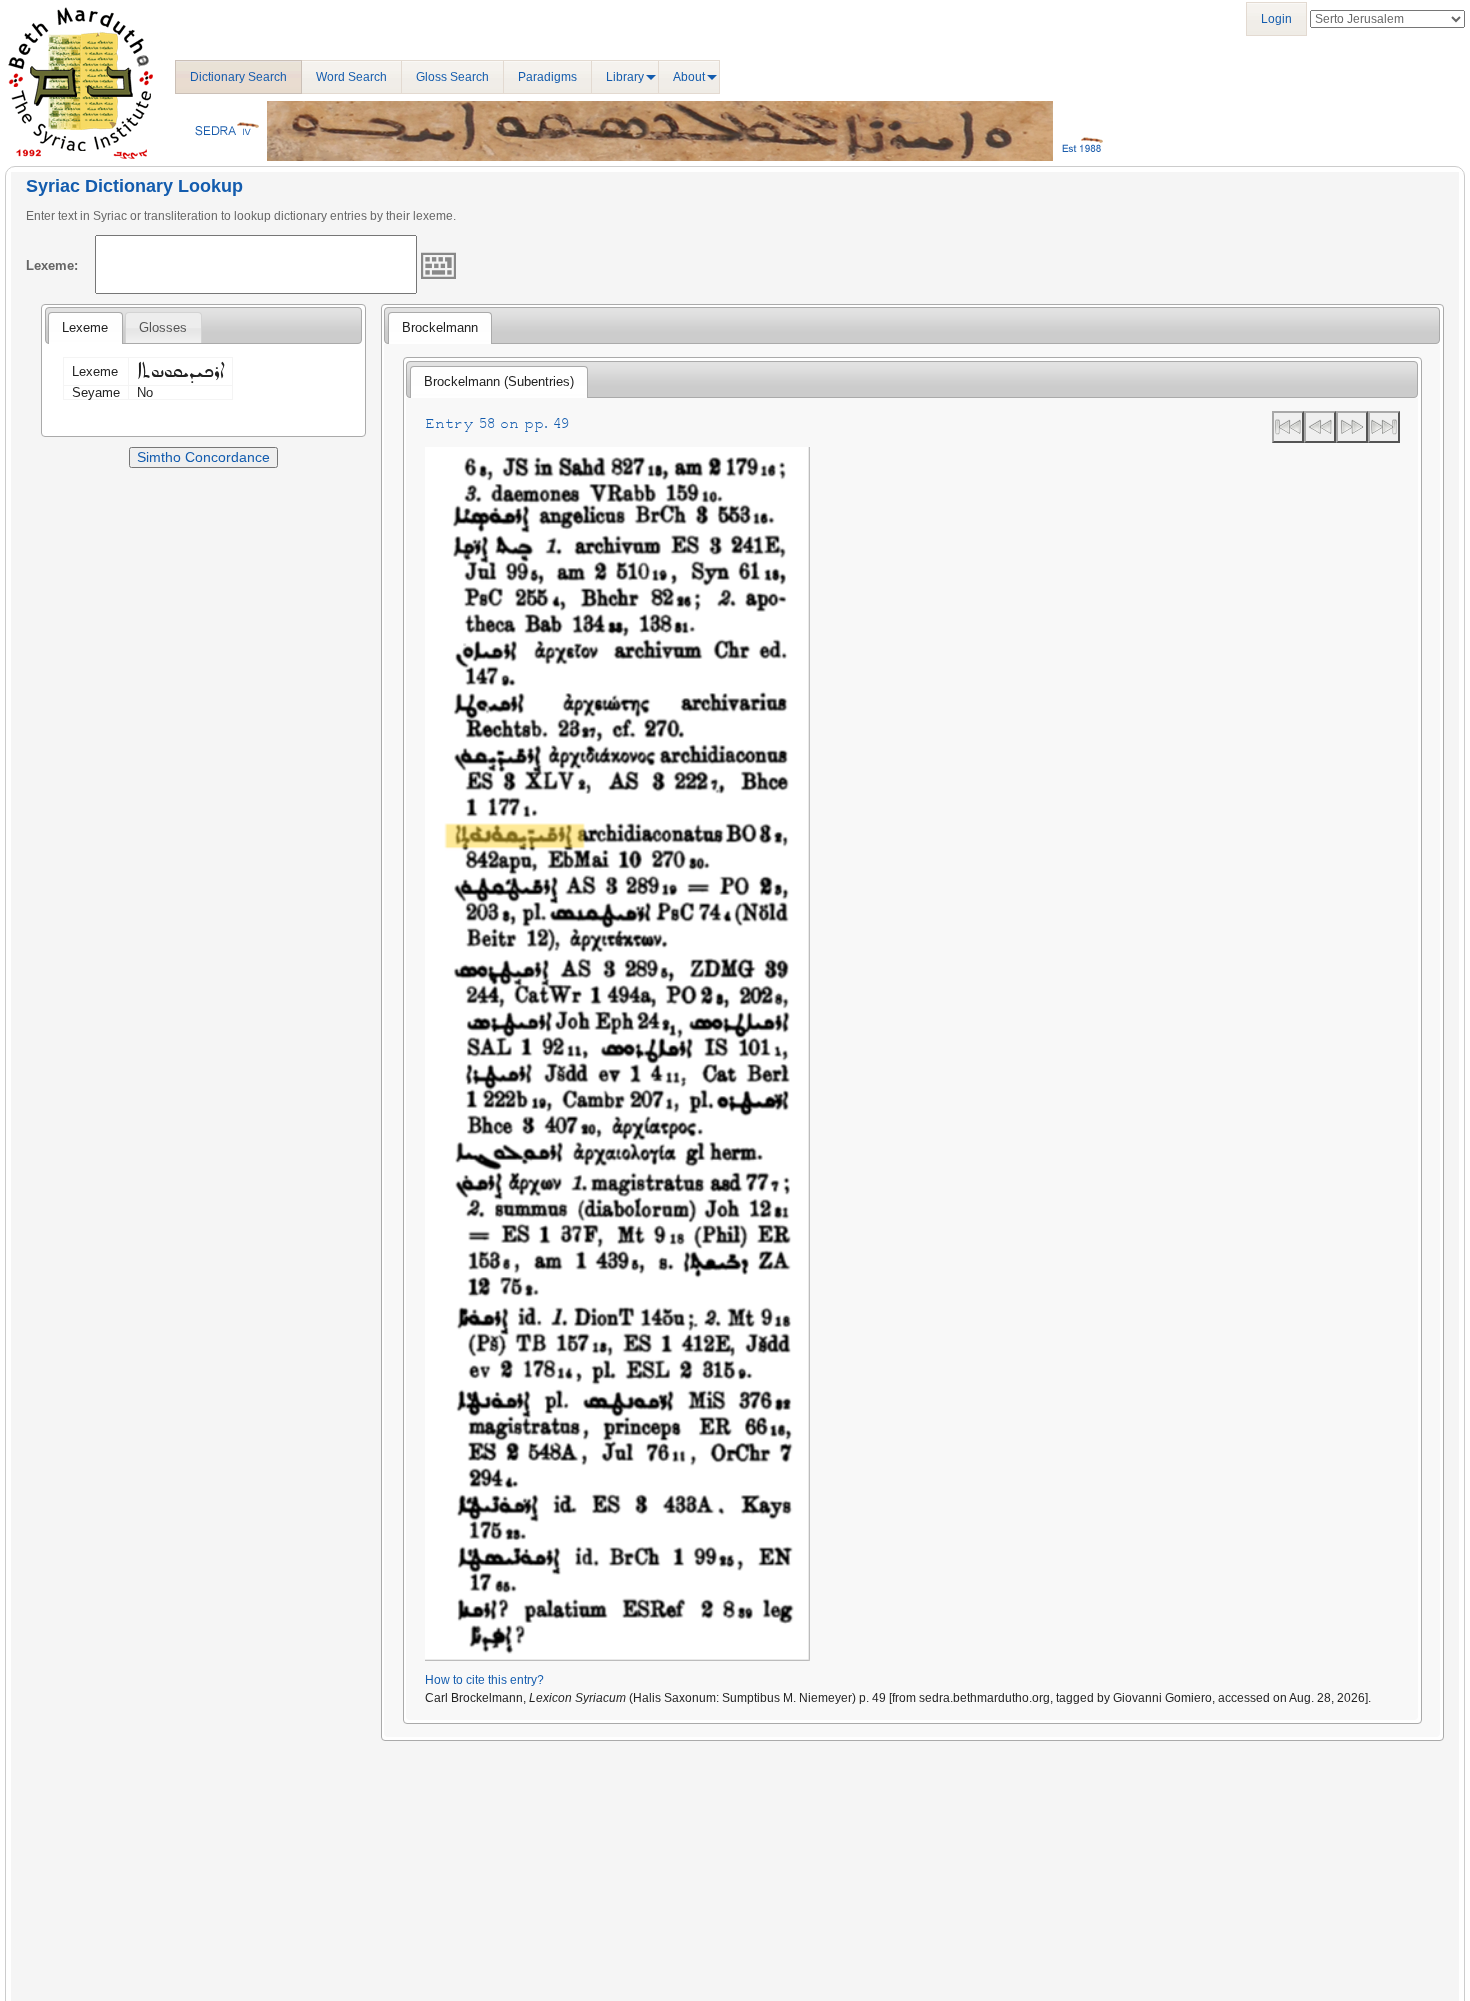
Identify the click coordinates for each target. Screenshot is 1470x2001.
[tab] (85, 328)
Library (625, 77)
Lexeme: (52, 265)
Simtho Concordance (203, 457)
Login (1276, 19)
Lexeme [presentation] (85, 327)
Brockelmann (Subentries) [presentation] (499, 381)
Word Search (351, 77)
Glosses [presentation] (163, 327)
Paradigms (547, 77)
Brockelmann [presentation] (440, 327)
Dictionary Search (238, 77)
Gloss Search (452, 77)
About (689, 77)
